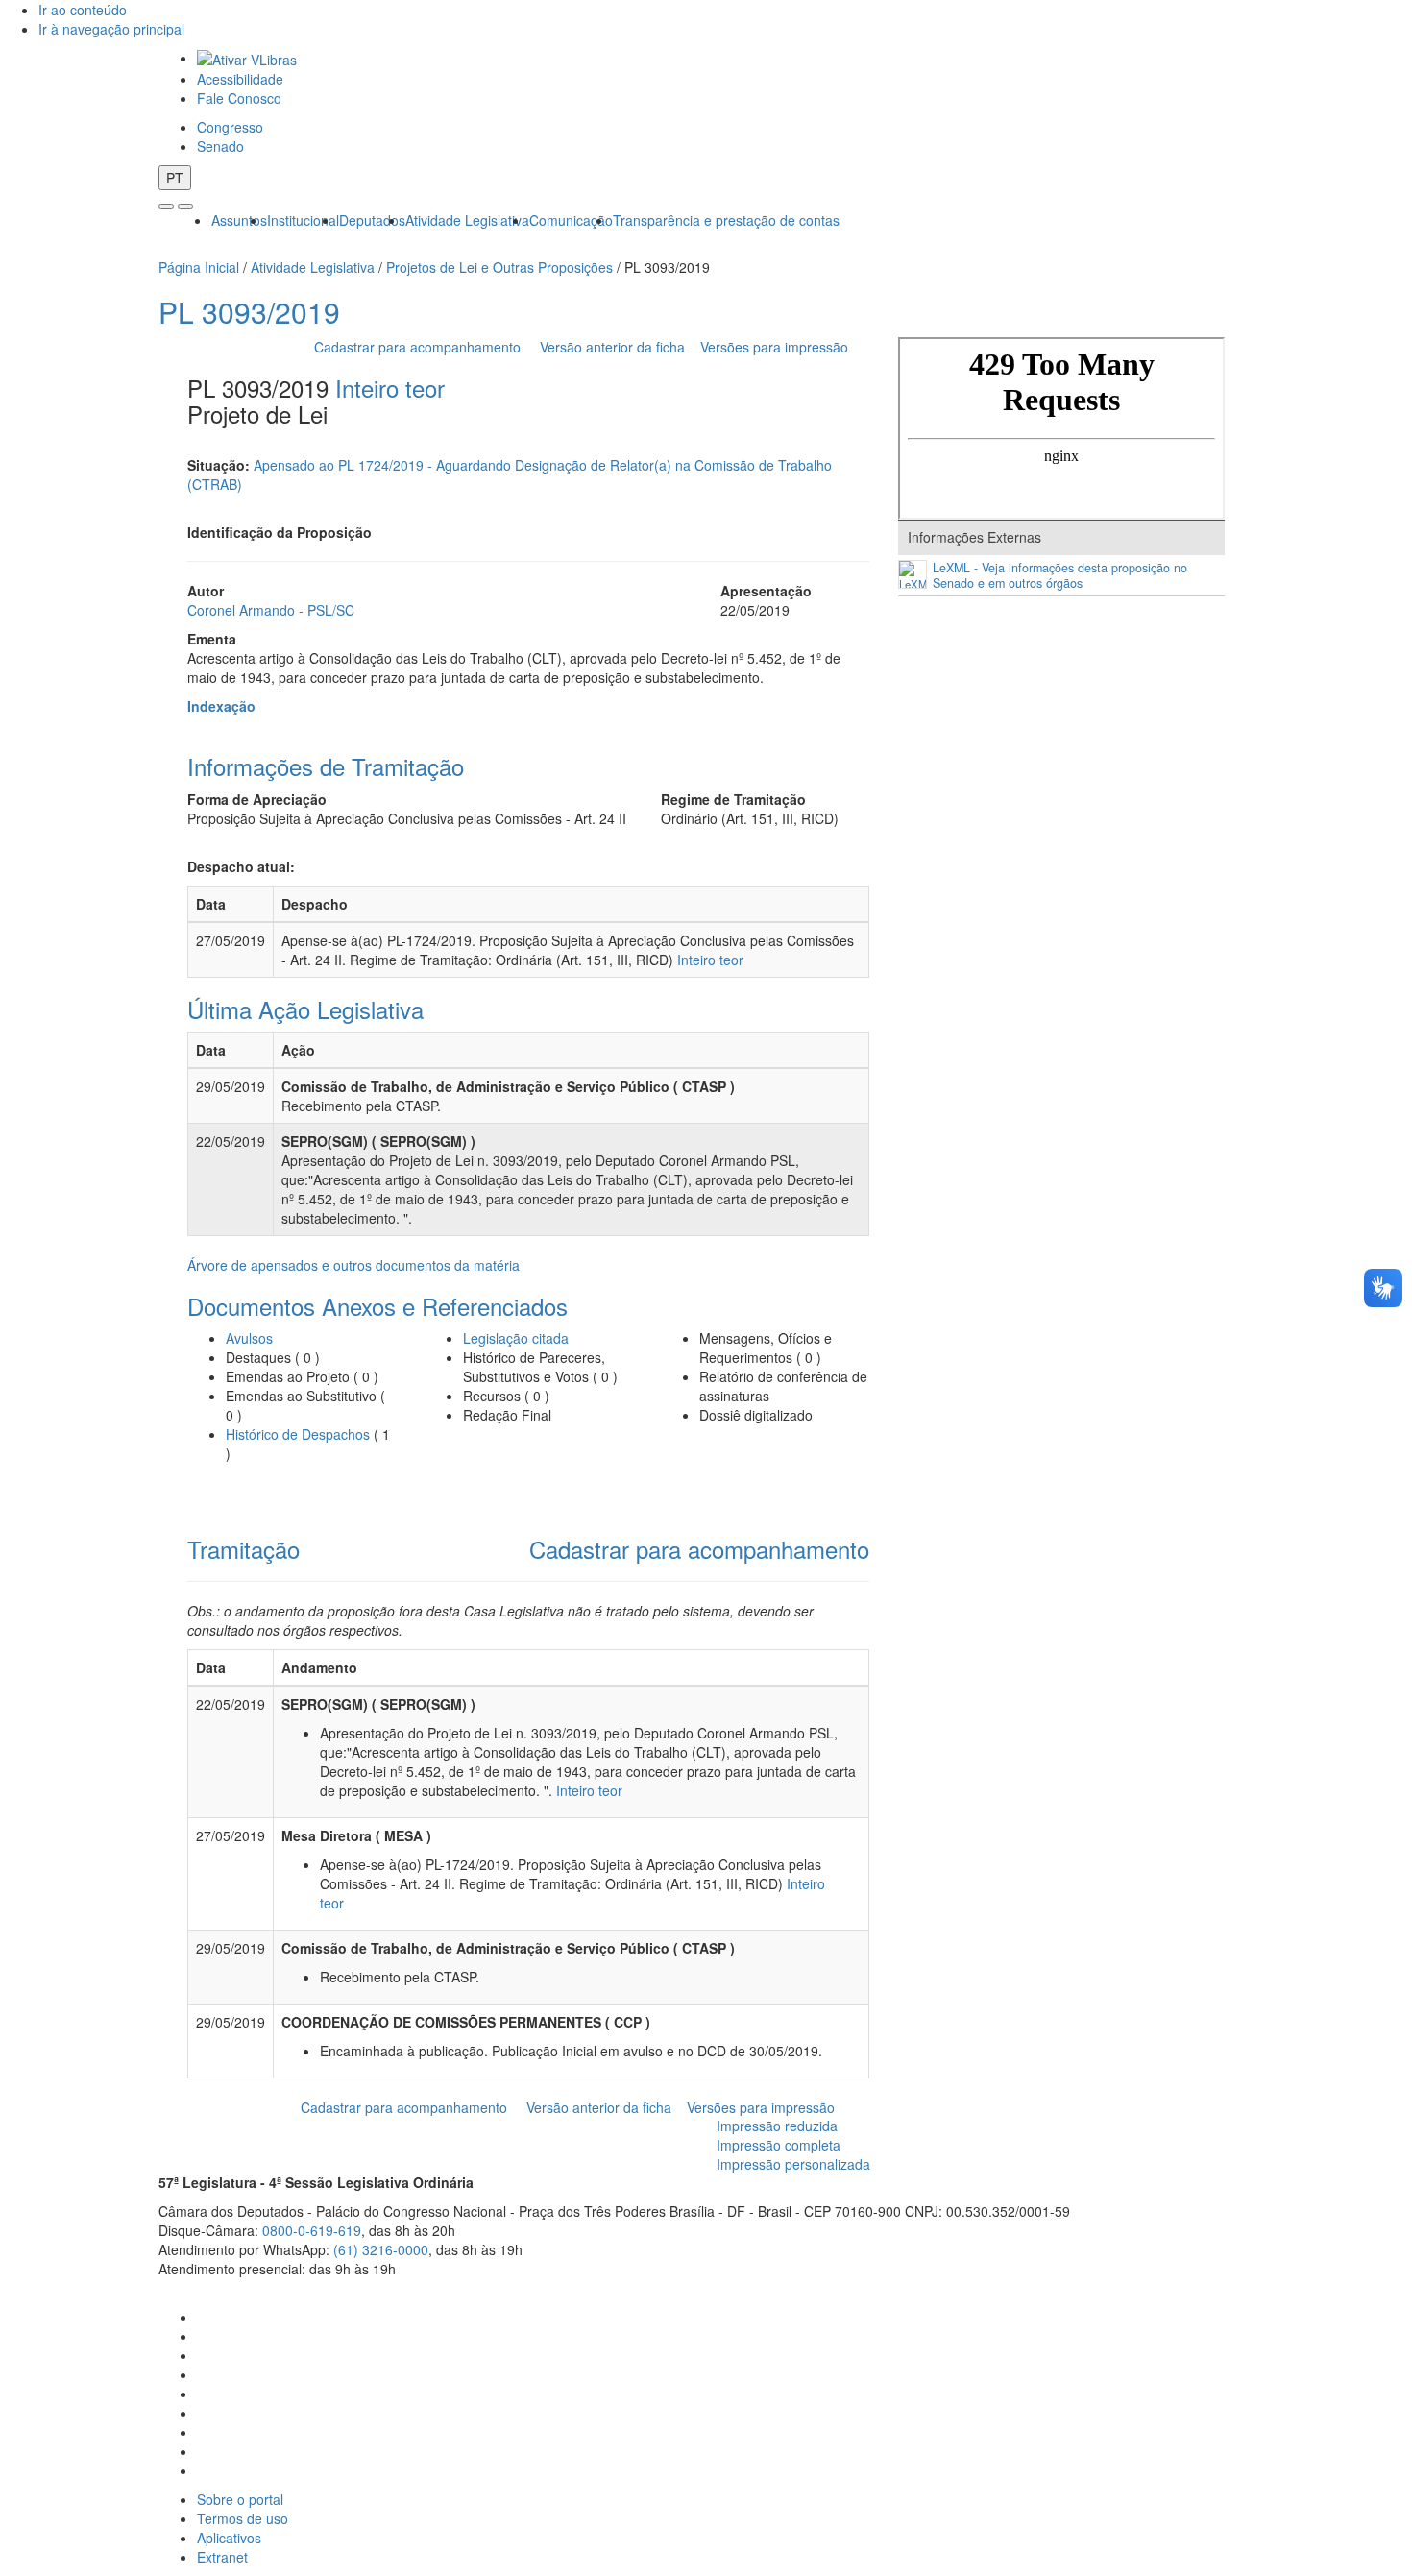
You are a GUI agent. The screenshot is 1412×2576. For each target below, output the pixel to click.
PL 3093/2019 (249, 312)
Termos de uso (243, 2518)
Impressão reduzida (777, 2126)
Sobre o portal (240, 2499)
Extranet (222, 2557)
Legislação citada (516, 1338)
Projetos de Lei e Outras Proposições (499, 267)
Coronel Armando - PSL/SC (271, 610)
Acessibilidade (240, 79)
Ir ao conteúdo (83, 10)
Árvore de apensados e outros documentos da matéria (353, 1265)
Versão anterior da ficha (612, 347)
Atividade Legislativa (467, 220)
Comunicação (571, 220)
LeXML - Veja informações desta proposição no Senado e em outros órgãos (1060, 576)
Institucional (303, 220)
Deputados (372, 220)
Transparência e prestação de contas (726, 220)
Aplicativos (229, 2538)
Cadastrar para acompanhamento (421, 347)
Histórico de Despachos (298, 1434)
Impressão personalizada (793, 2164)
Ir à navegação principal (111, 29)
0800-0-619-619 (312, 2230)
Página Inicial (199, 267)
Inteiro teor (390, 388)
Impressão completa (779, 2145)
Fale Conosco (239, 98)
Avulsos (249, 1338)
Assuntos (239, 220)
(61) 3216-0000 (381, 2249)
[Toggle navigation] (166, 207)
